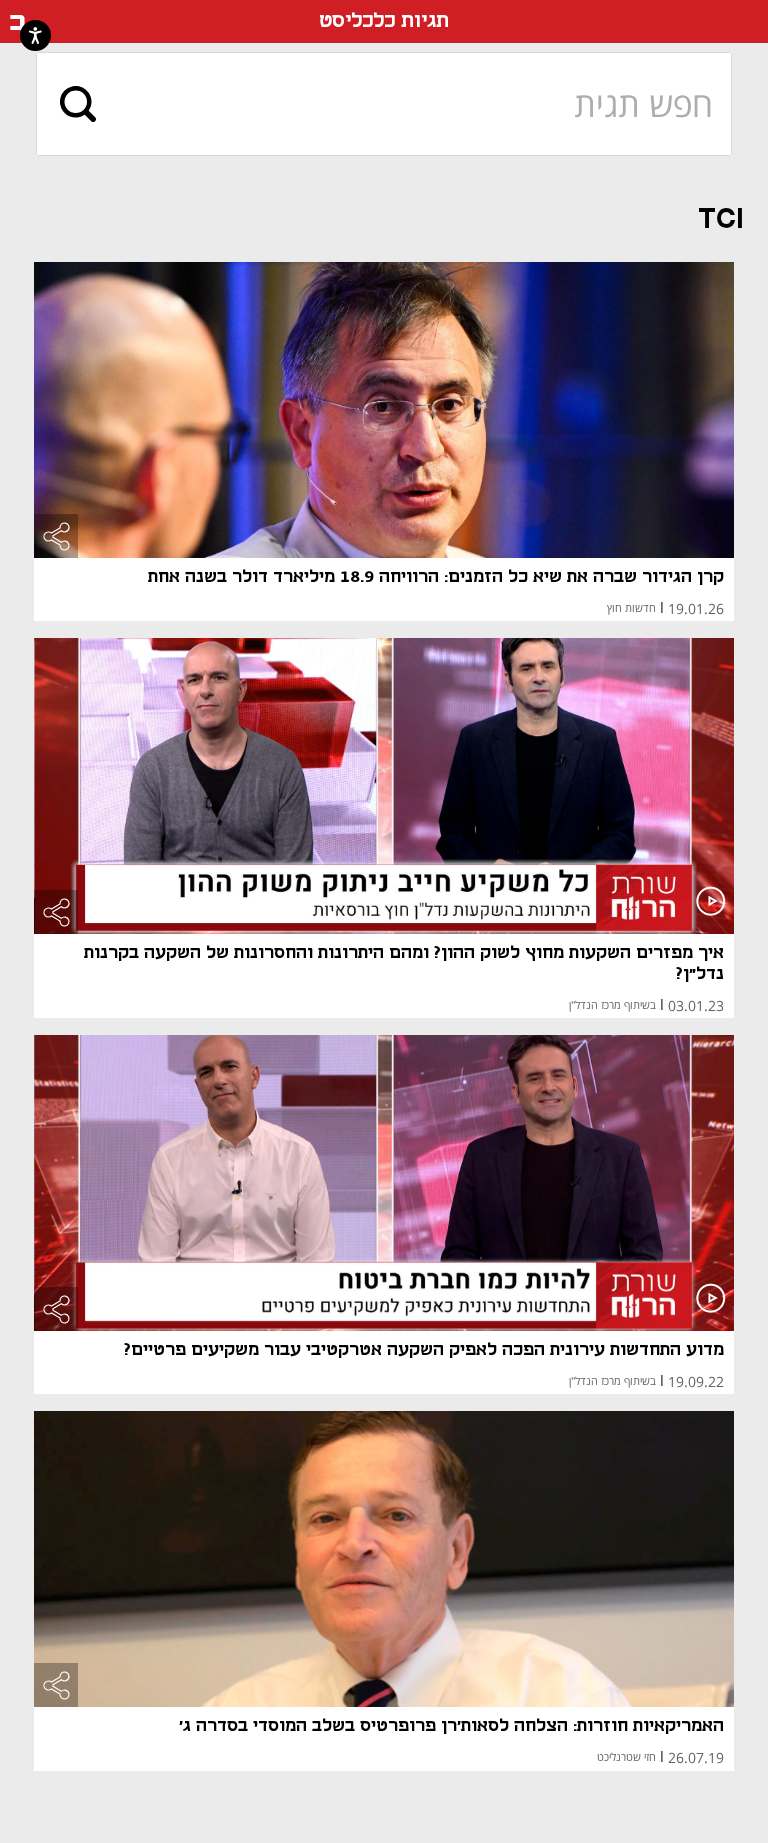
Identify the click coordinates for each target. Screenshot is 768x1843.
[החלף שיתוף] (56, 536)
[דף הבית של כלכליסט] (17, 22)
